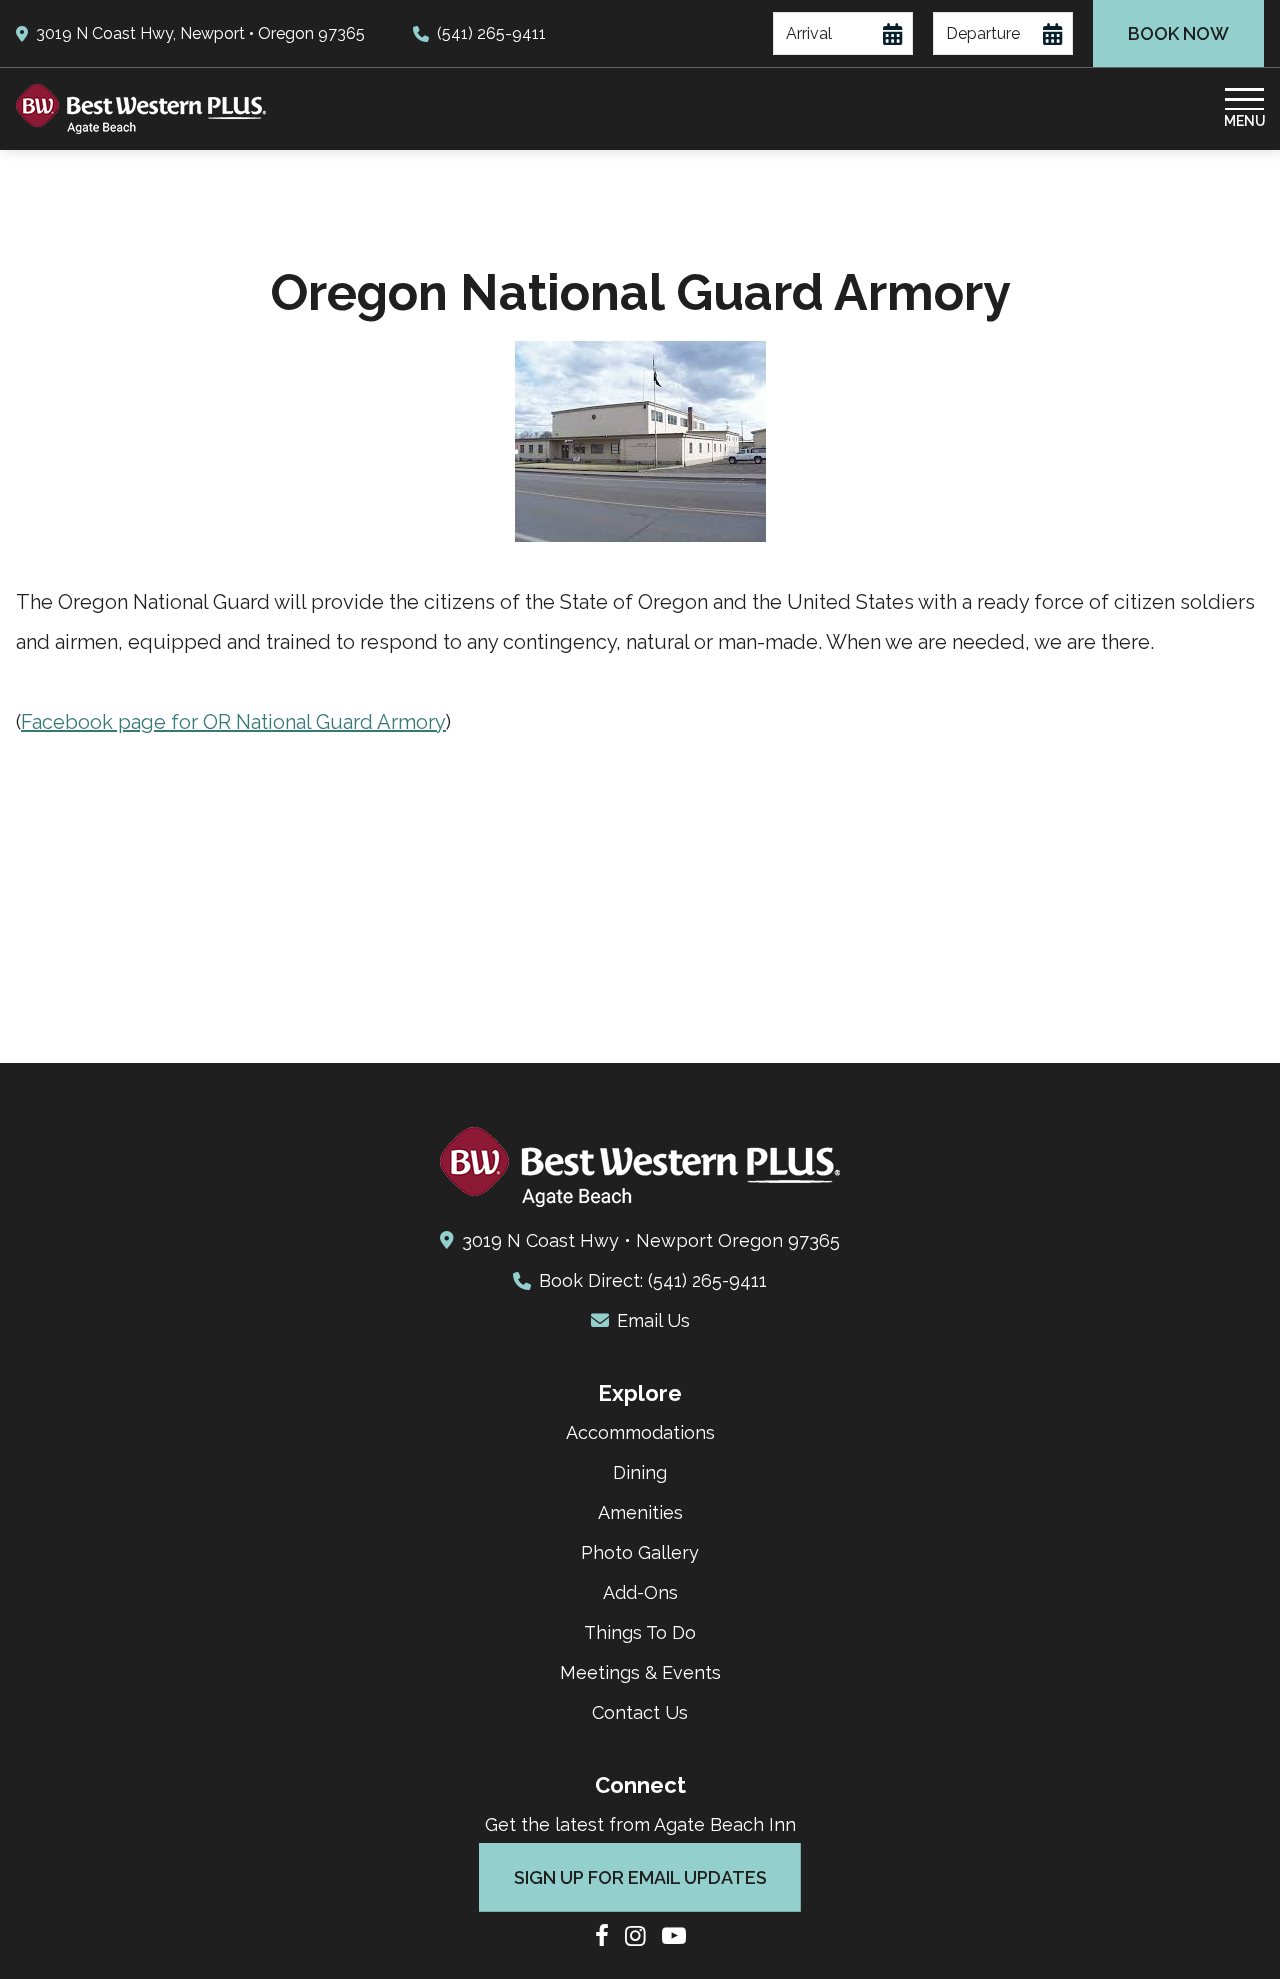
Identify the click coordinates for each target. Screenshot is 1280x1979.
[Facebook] (602, 1937)
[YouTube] (674, 1937)
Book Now (1178, 33)
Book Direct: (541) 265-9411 (653, 1280)
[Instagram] (635, 1937)
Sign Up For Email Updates (640, 1877)
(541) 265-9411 (491, 33)
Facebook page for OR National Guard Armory (233, 722)
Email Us (653, 1320)
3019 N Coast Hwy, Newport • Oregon (200, 33)
